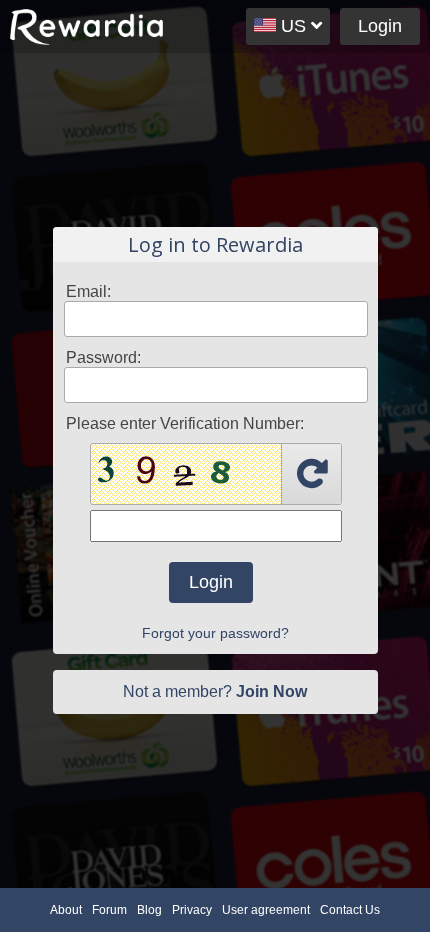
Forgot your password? (215, 633)
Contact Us (350, 910)
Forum (109, 910)
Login (380, 26)
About (66, 910)
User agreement (266, 910)
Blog (149, 910)
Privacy (192, 910)
